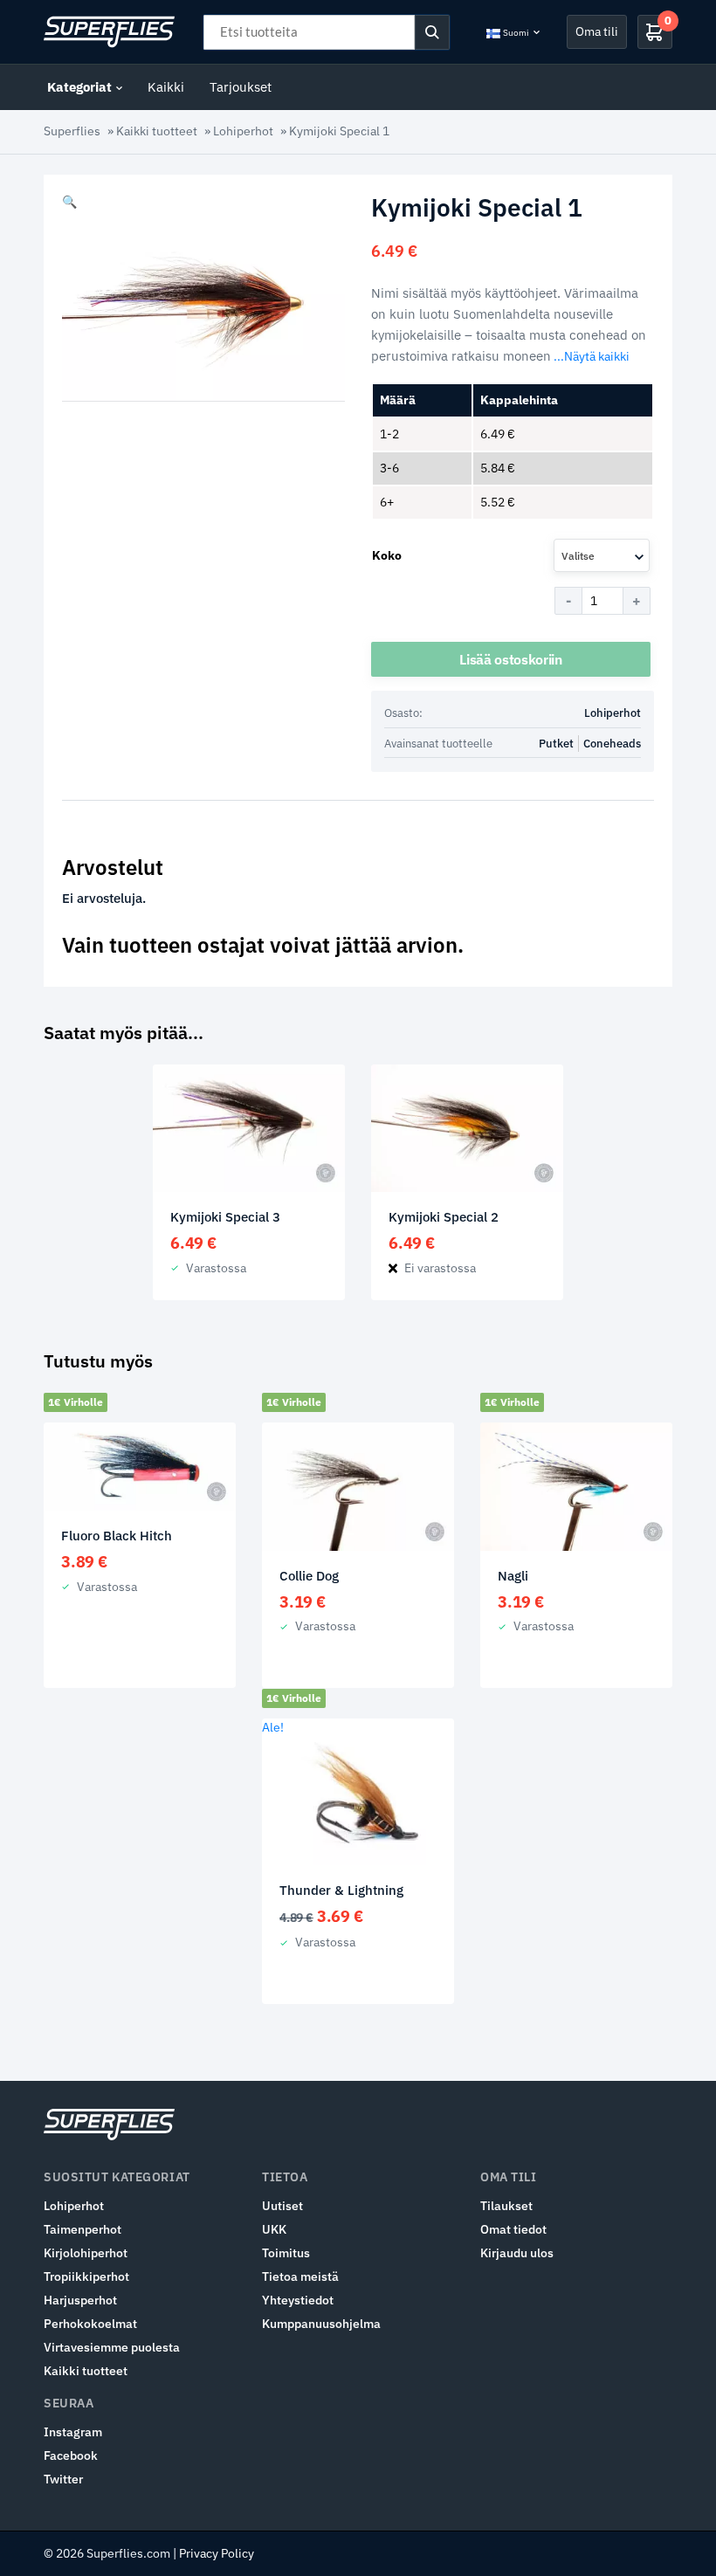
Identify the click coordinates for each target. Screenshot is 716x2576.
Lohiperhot (243, 131)
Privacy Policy (217, 2553)
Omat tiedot (513, 2229)
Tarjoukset (241, 87)
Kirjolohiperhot (86, 2253)
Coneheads (612, 744)
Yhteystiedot (298, 2300)
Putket (556, 744)
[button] (69, 202)
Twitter (63, 2479)
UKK (274, 2229)
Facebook (71, 2455)
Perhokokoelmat (90, 2324)
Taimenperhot (83, 2229)
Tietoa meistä (300, 2276)
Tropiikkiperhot (86, 2276)
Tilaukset (506, 2206)
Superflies (72, 131)
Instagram (73, 2432)
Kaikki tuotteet (157, 131)
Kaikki (166, 87)
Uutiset (282, 2206)
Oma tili (597, 31)
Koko (387, 555)
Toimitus (286, 2253)
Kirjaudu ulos (517, 2253)
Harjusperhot (80, 2300)
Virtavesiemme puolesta (112, 2347)
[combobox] (602, 555)
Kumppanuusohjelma (321, 2324)
